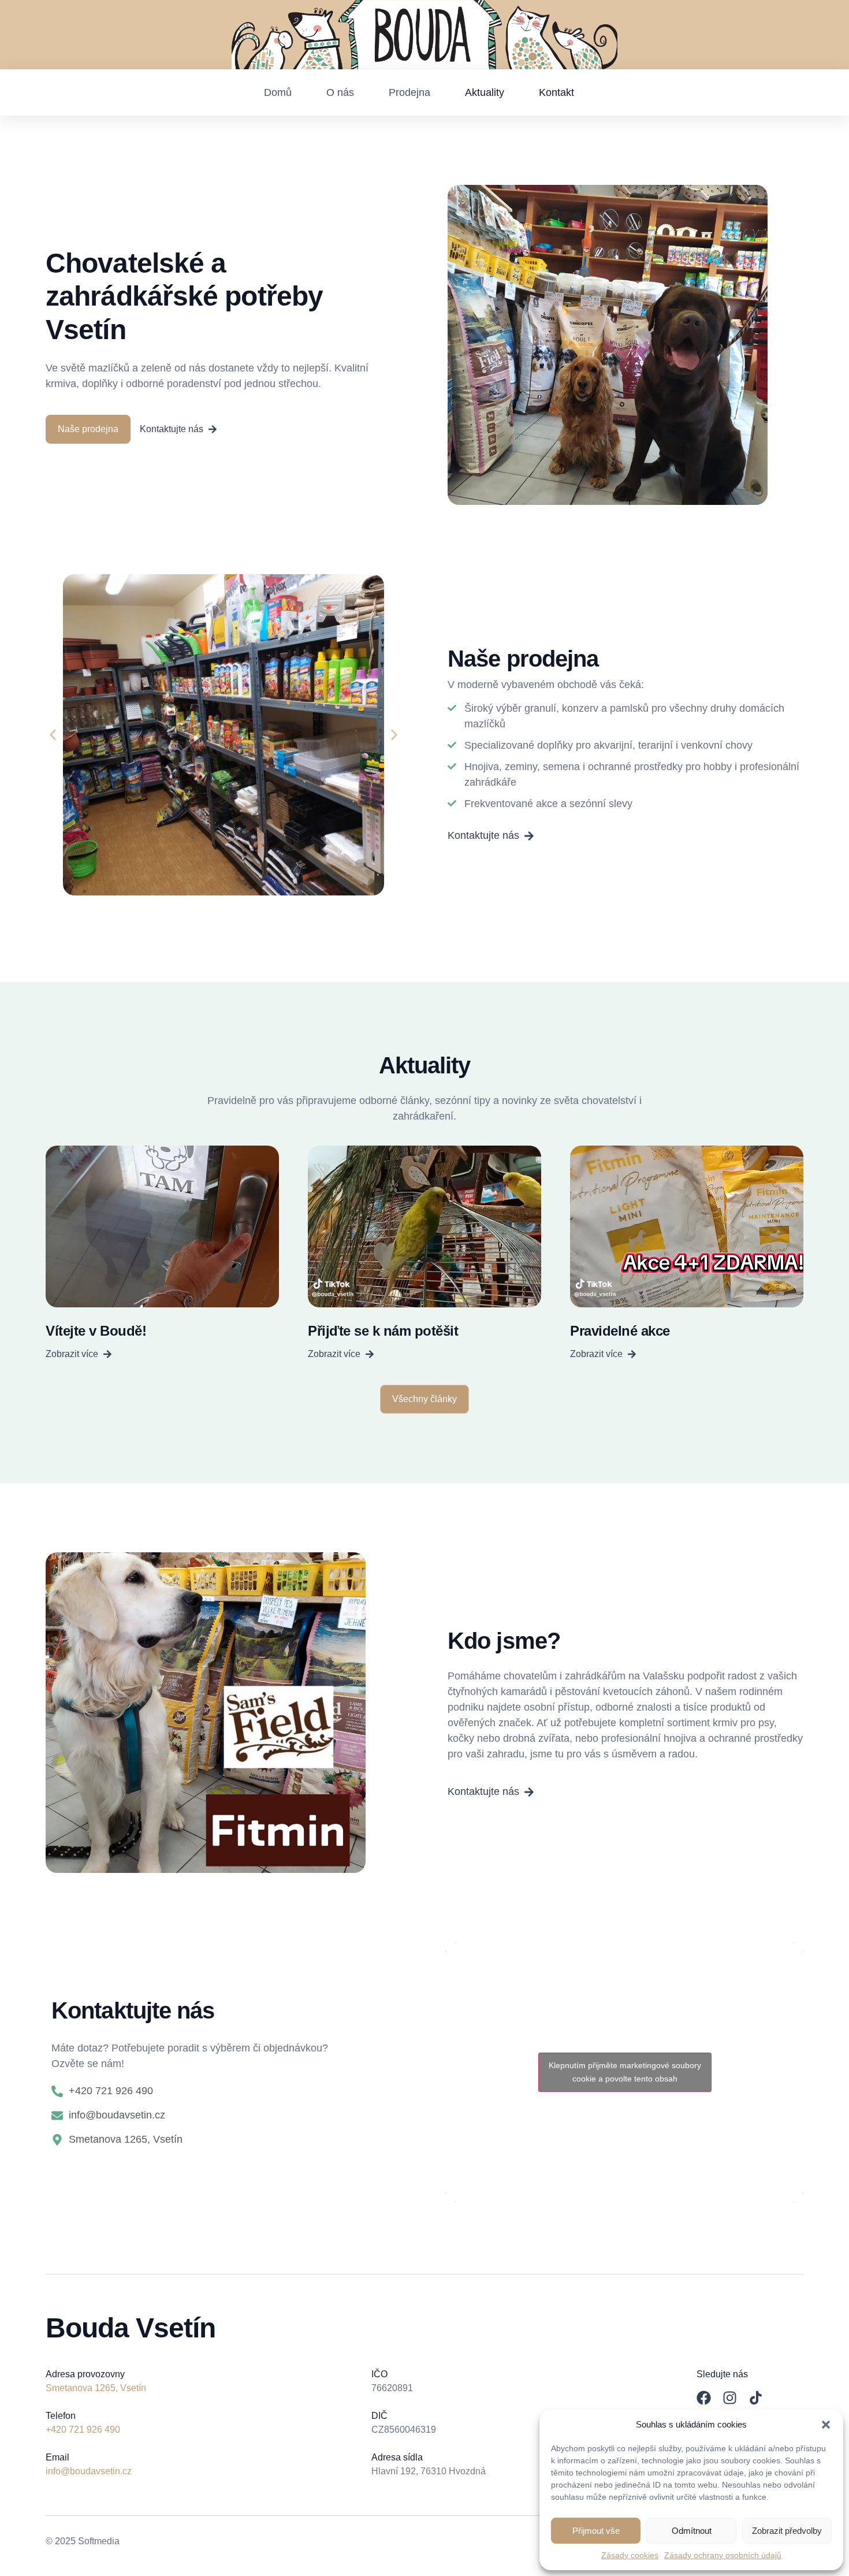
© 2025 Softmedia (83, 2541)
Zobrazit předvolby (787, 2531)
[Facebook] (704, 2398)
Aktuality (485, 92)
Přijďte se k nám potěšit (383, 1331)
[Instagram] (730, 2398)
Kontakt (556, 92)
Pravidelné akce (620, 1331)
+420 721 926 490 (83, 2430)
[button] (826, 2425)
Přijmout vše (596, 2531)
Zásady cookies (630, 2555)
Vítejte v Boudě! (96, 1331)
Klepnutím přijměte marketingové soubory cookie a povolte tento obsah (625, 2072)
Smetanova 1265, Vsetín (96, 2388)
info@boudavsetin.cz (89, 2471)
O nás (340, 92)
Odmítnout (692, 2531)
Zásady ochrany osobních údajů (723, 2555)
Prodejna (409, 92)
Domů (278, 92)
